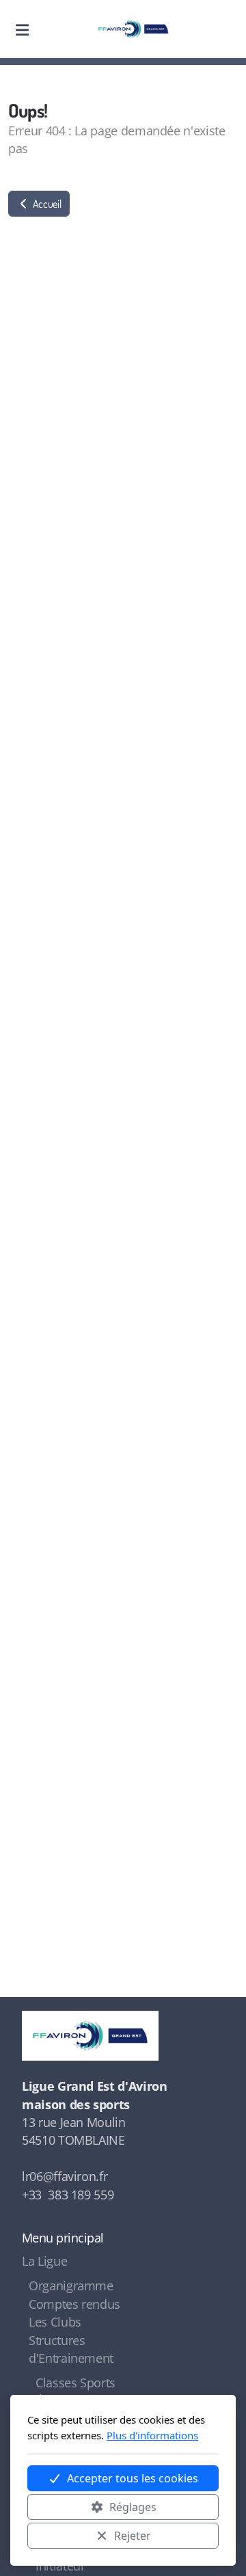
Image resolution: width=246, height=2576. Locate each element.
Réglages (133, 2507)
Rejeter (133, 2536)
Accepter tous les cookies (133, 2478)
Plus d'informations (152, 2435)
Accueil (46, 204)
